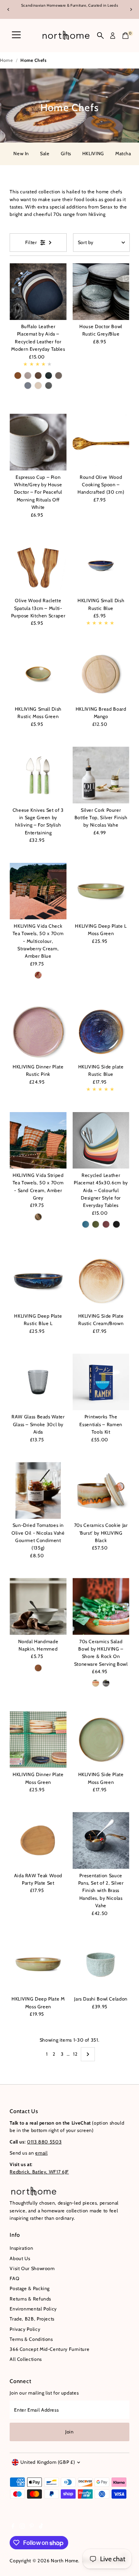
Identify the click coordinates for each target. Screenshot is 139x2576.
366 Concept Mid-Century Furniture (49, 2349)
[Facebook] (13, 2527)
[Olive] (96, 1224)
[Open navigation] (16, 36)
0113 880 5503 (44, 2142)
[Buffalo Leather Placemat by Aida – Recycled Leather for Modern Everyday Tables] (38, 292)
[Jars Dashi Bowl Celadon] (101, 1964)
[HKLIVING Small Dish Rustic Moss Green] (38, 674)
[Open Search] (100, 36)
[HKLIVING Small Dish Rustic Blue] (101, 566)
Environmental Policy (33, 2309)
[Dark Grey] (49, 386)
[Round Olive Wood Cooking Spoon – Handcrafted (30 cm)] (101, 442)
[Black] (49, 376)
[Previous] (8, 9)
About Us (20, 2258)
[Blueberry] (86, 1224)
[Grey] (28, 386)
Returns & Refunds (30, 2299)
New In (21, 154)
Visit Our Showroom (32, 2268)
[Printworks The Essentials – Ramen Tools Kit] (101, 1382)
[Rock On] (106, 1683)
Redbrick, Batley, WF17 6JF (39, 2172)
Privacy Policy (25, 2329)
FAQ (14, 2278)
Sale (45, 154)
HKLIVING (93, 154)
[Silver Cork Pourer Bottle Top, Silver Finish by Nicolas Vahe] (101, 775)
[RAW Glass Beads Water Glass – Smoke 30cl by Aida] (38, 1382)
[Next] (131, 9)
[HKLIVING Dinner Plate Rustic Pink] (38, 1032)
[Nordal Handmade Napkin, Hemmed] (38, 1606)
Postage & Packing (30, 2288)
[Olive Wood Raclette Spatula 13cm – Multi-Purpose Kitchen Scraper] (38, 566)
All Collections (26, 2359)
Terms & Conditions (31, 2339)
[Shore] (96, 1683)
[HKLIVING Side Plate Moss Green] (101, 1740)
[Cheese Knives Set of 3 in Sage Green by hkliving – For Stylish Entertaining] (38, 775)
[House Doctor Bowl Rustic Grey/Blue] (101, 292)
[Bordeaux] (106, 1224)
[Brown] (38, 376)
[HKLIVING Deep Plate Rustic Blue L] (38, 1281)
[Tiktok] (41, 2527)
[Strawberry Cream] (38, 975)
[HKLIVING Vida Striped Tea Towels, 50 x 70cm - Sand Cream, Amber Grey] (38, 1140)
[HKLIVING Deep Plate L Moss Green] (101, 891)
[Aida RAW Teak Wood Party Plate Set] (38, 1840)
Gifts (66, 154)
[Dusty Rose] (28, 376)
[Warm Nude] (38, 386)
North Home (64, 2561)
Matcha (123, 154)
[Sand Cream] (38, 1217)
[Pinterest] (32, 2527)
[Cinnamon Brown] (18, 376)
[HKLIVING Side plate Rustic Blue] (101, 1032)
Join (69, 2432)
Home (6, 60)
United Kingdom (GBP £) (48, 2462)
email (41, 2153)
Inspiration (21, 2248)
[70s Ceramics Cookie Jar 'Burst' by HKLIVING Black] (101, 1490)
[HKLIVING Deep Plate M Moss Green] (38, 1964)
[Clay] (59, 376)
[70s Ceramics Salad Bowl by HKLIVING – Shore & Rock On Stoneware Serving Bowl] (101, 1606)
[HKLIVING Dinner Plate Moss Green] (38, 1740)
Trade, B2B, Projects (32, 2319)
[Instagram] (22, 2527)
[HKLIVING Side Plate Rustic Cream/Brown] (101, 1281)
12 (75, 2054)
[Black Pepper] (116, 1224)
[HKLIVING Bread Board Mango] (101, 674)
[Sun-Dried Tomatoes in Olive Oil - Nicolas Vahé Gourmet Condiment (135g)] (38, 1490)
